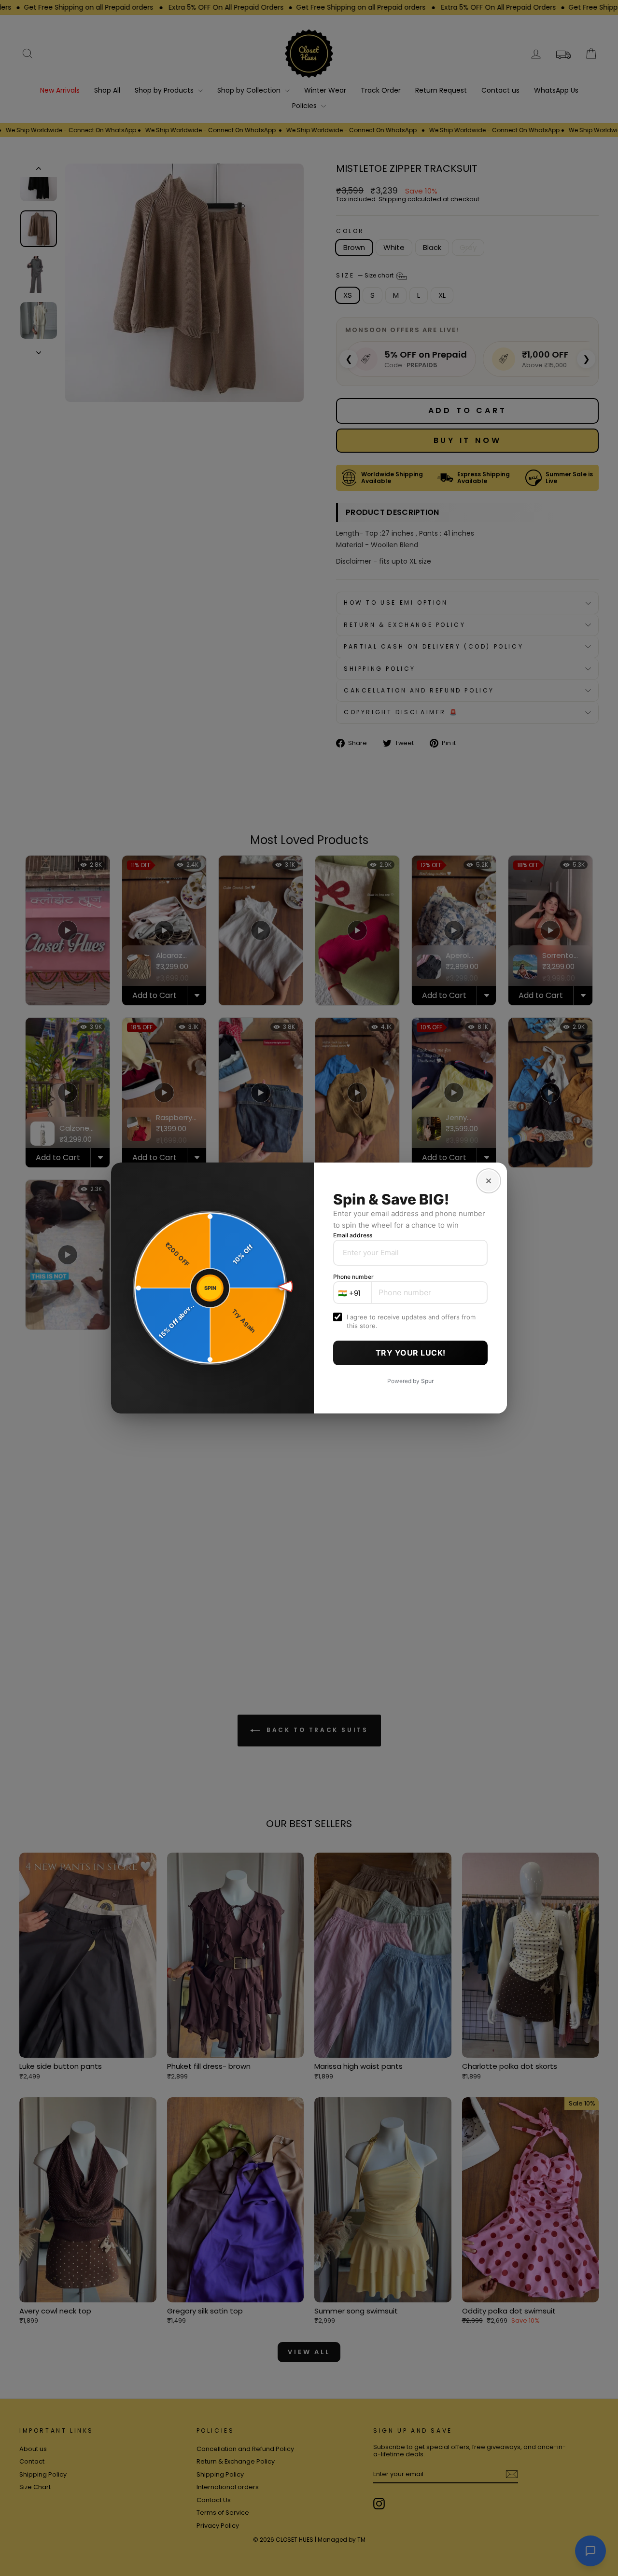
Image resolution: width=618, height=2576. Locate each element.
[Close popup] (489, 1181)
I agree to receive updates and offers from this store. (411, 1321)
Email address (353, 1235)
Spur (428, 1381)
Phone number (353, 1277)
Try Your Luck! (411, 1353)
